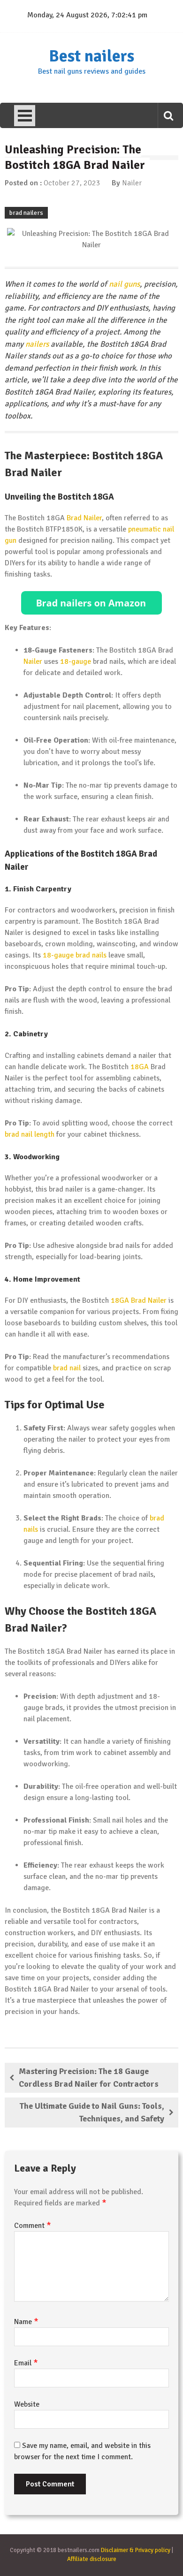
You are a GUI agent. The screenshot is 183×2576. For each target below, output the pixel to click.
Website (27, 2404)
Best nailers (91, 56)
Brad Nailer (84, 518)
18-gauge (76, 661)
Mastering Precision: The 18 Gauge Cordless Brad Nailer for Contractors (89, 2078)
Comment (33, 2226)
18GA (140, 1067)
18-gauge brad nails (75, 955)
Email (26, 2363)
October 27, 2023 (72, 183)
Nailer (132, 183)
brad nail (67, 1368)
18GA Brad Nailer (139, 1300)
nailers (37, 344)
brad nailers (26, 213)
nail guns (124, 284)
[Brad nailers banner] (91, 603)
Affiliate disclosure (92, 2559)
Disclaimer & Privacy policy (136, 2550)
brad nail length (30, 1134)
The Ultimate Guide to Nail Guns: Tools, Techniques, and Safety (92, 2112)
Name (26, 2322)
